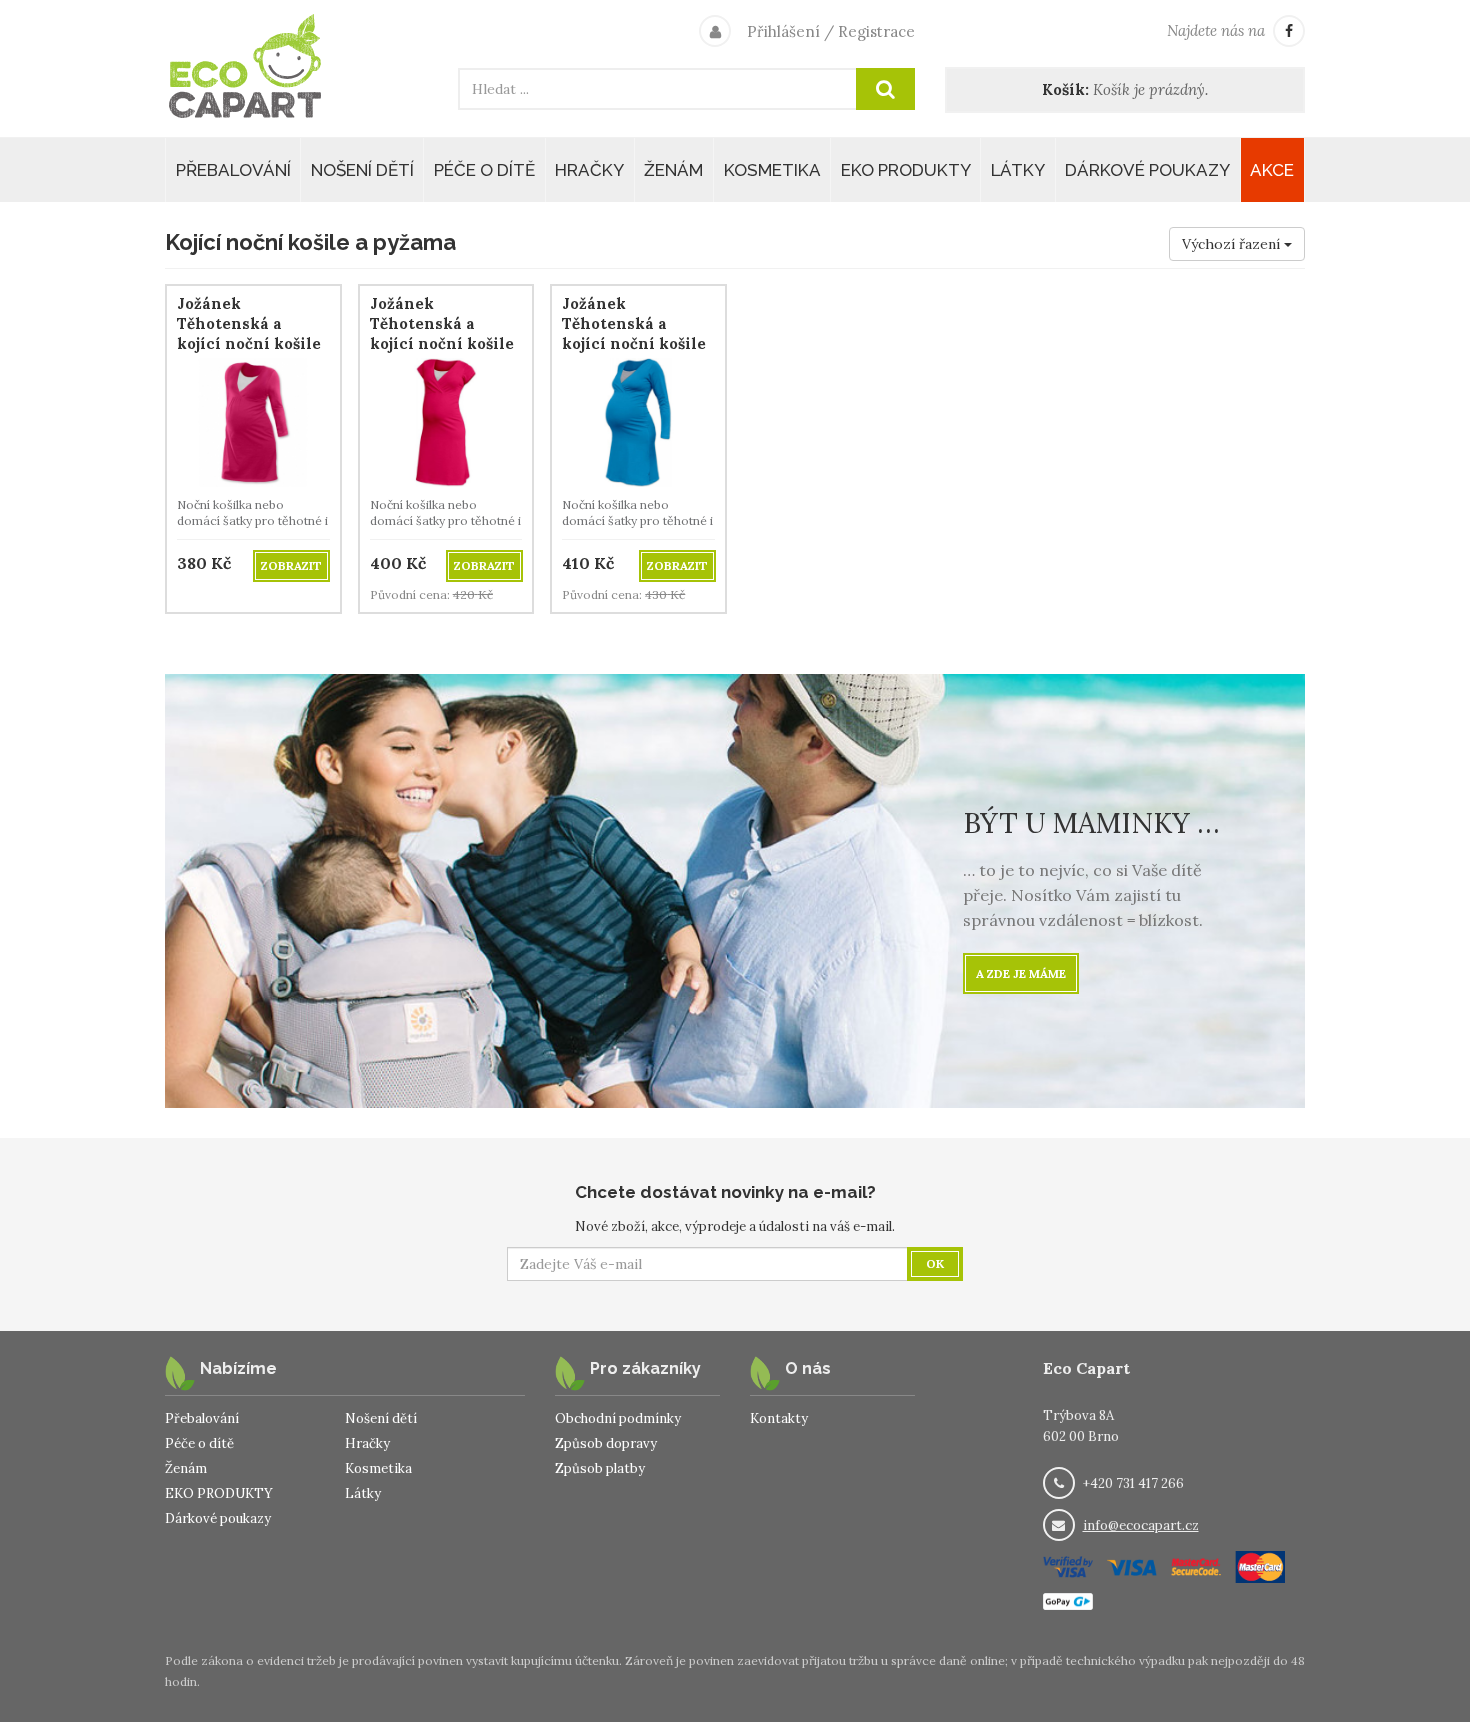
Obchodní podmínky (618, 1418)
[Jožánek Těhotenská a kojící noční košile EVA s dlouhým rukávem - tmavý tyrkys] (638, 420)
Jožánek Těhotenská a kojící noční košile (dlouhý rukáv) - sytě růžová (249, 343)
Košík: (1065, 89)
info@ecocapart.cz (1141, 1525)
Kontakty (779, 1418)
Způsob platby (600, 1468)
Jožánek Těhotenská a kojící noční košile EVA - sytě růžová (442, 333)
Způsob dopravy (606, 1443)
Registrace (876, 31)
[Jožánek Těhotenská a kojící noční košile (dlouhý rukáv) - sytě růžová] (253, 420)
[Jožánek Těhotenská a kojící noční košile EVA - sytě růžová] (446, 420)
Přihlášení (783, 31)
